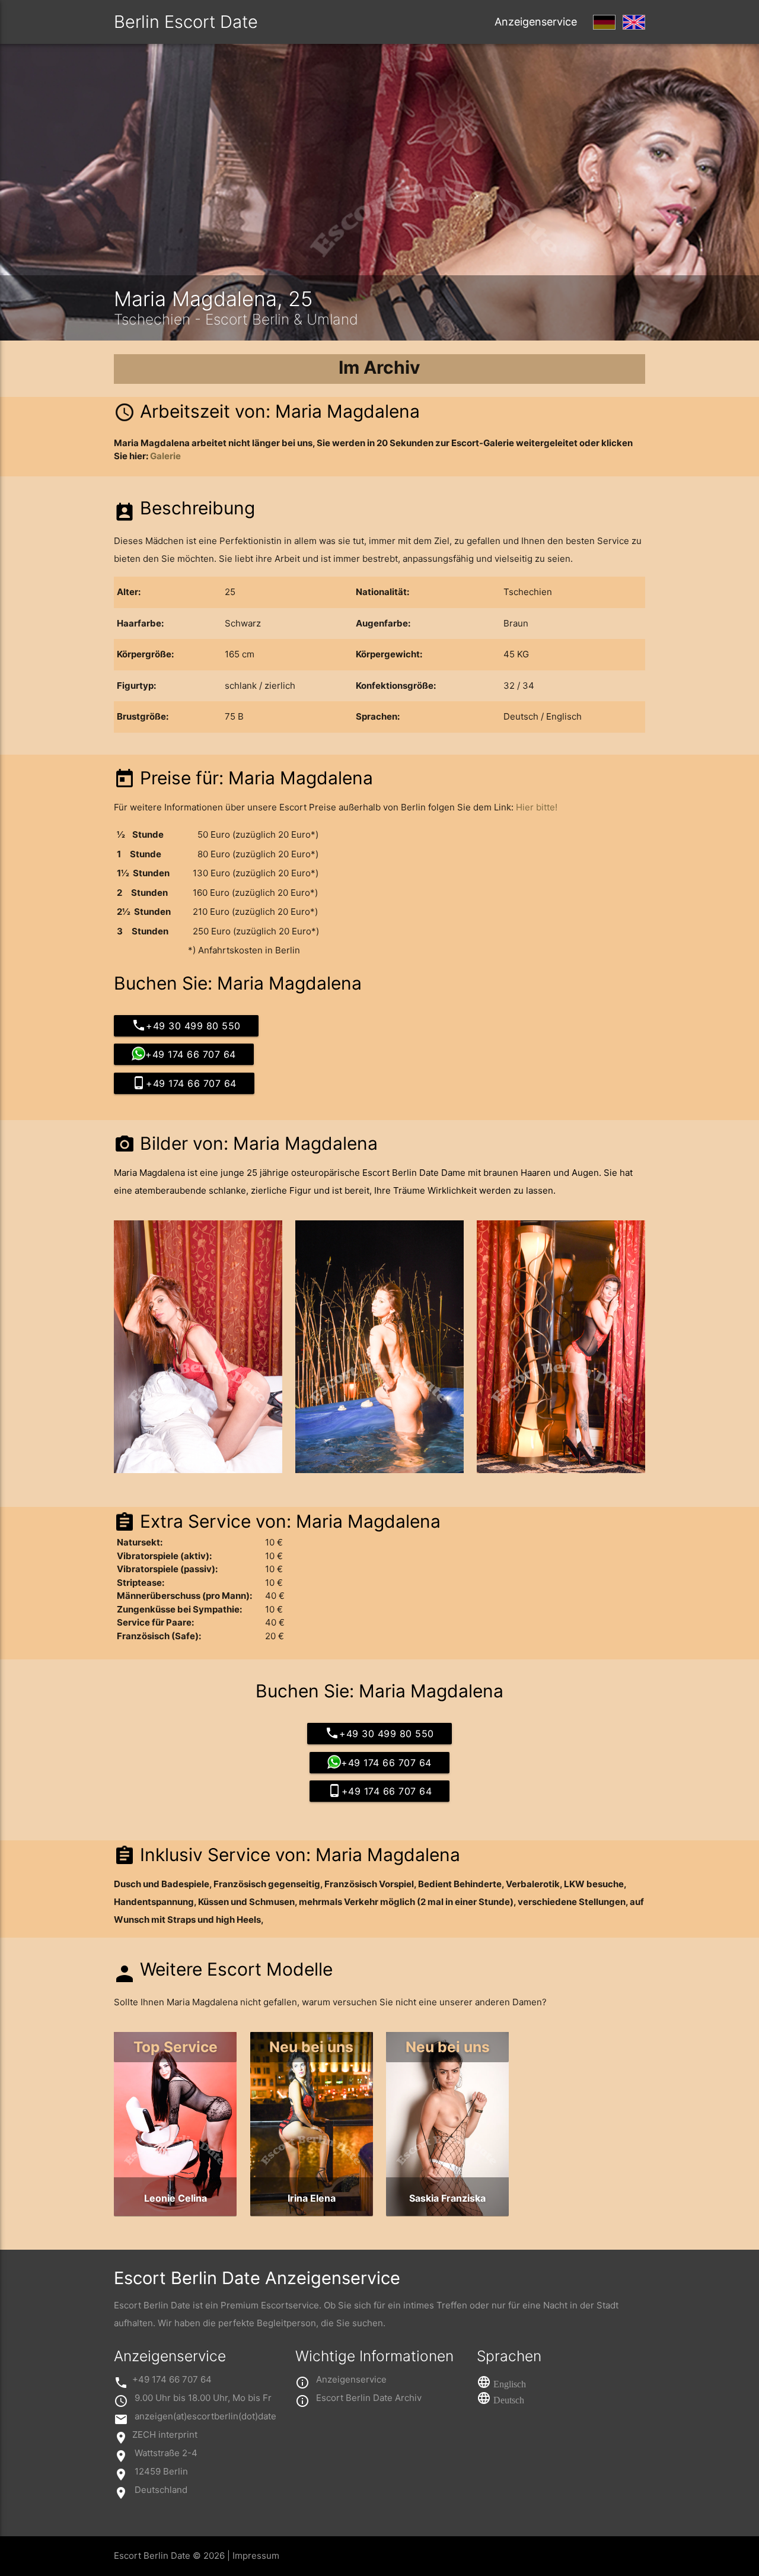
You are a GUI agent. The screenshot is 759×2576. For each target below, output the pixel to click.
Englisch (510, 2384)
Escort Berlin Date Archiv (369, 2398)
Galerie (165, 456)
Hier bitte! (537, 807)
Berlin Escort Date (186, 22)
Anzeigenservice (536, 22)
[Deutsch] (604, 22)
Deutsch (509, 2400)
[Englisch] (634, 22)
